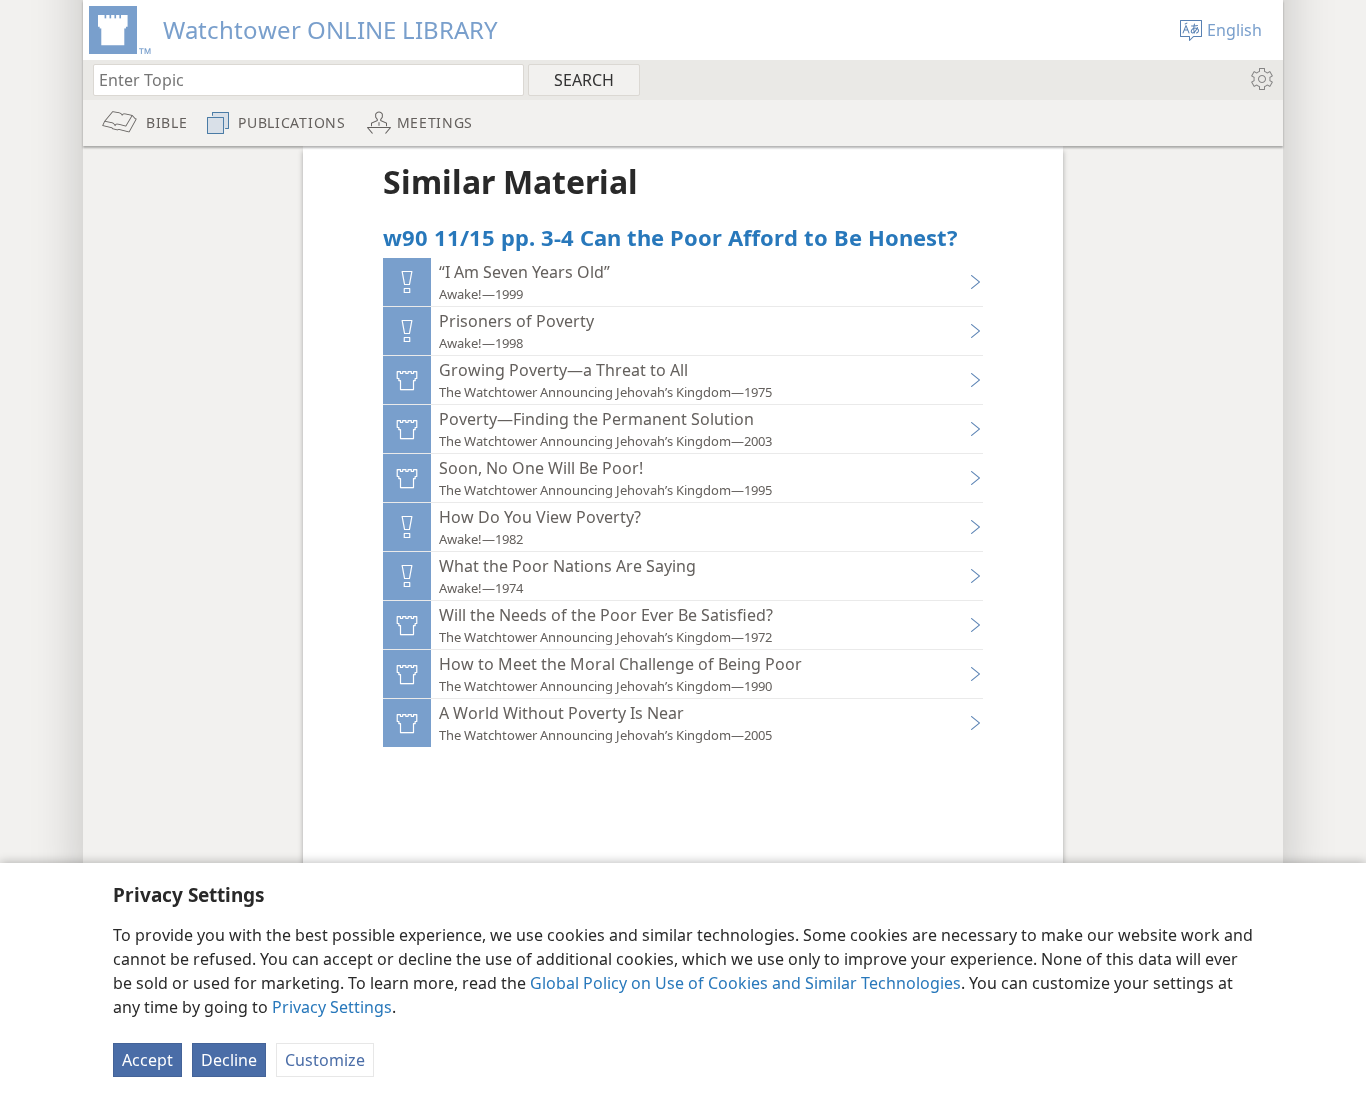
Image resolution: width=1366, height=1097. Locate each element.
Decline (229, 1060)
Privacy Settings (332, 1007)
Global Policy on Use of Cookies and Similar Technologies (745, 983)
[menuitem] (1260, 79)
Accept (147, 1060)
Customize (325, 1060)
